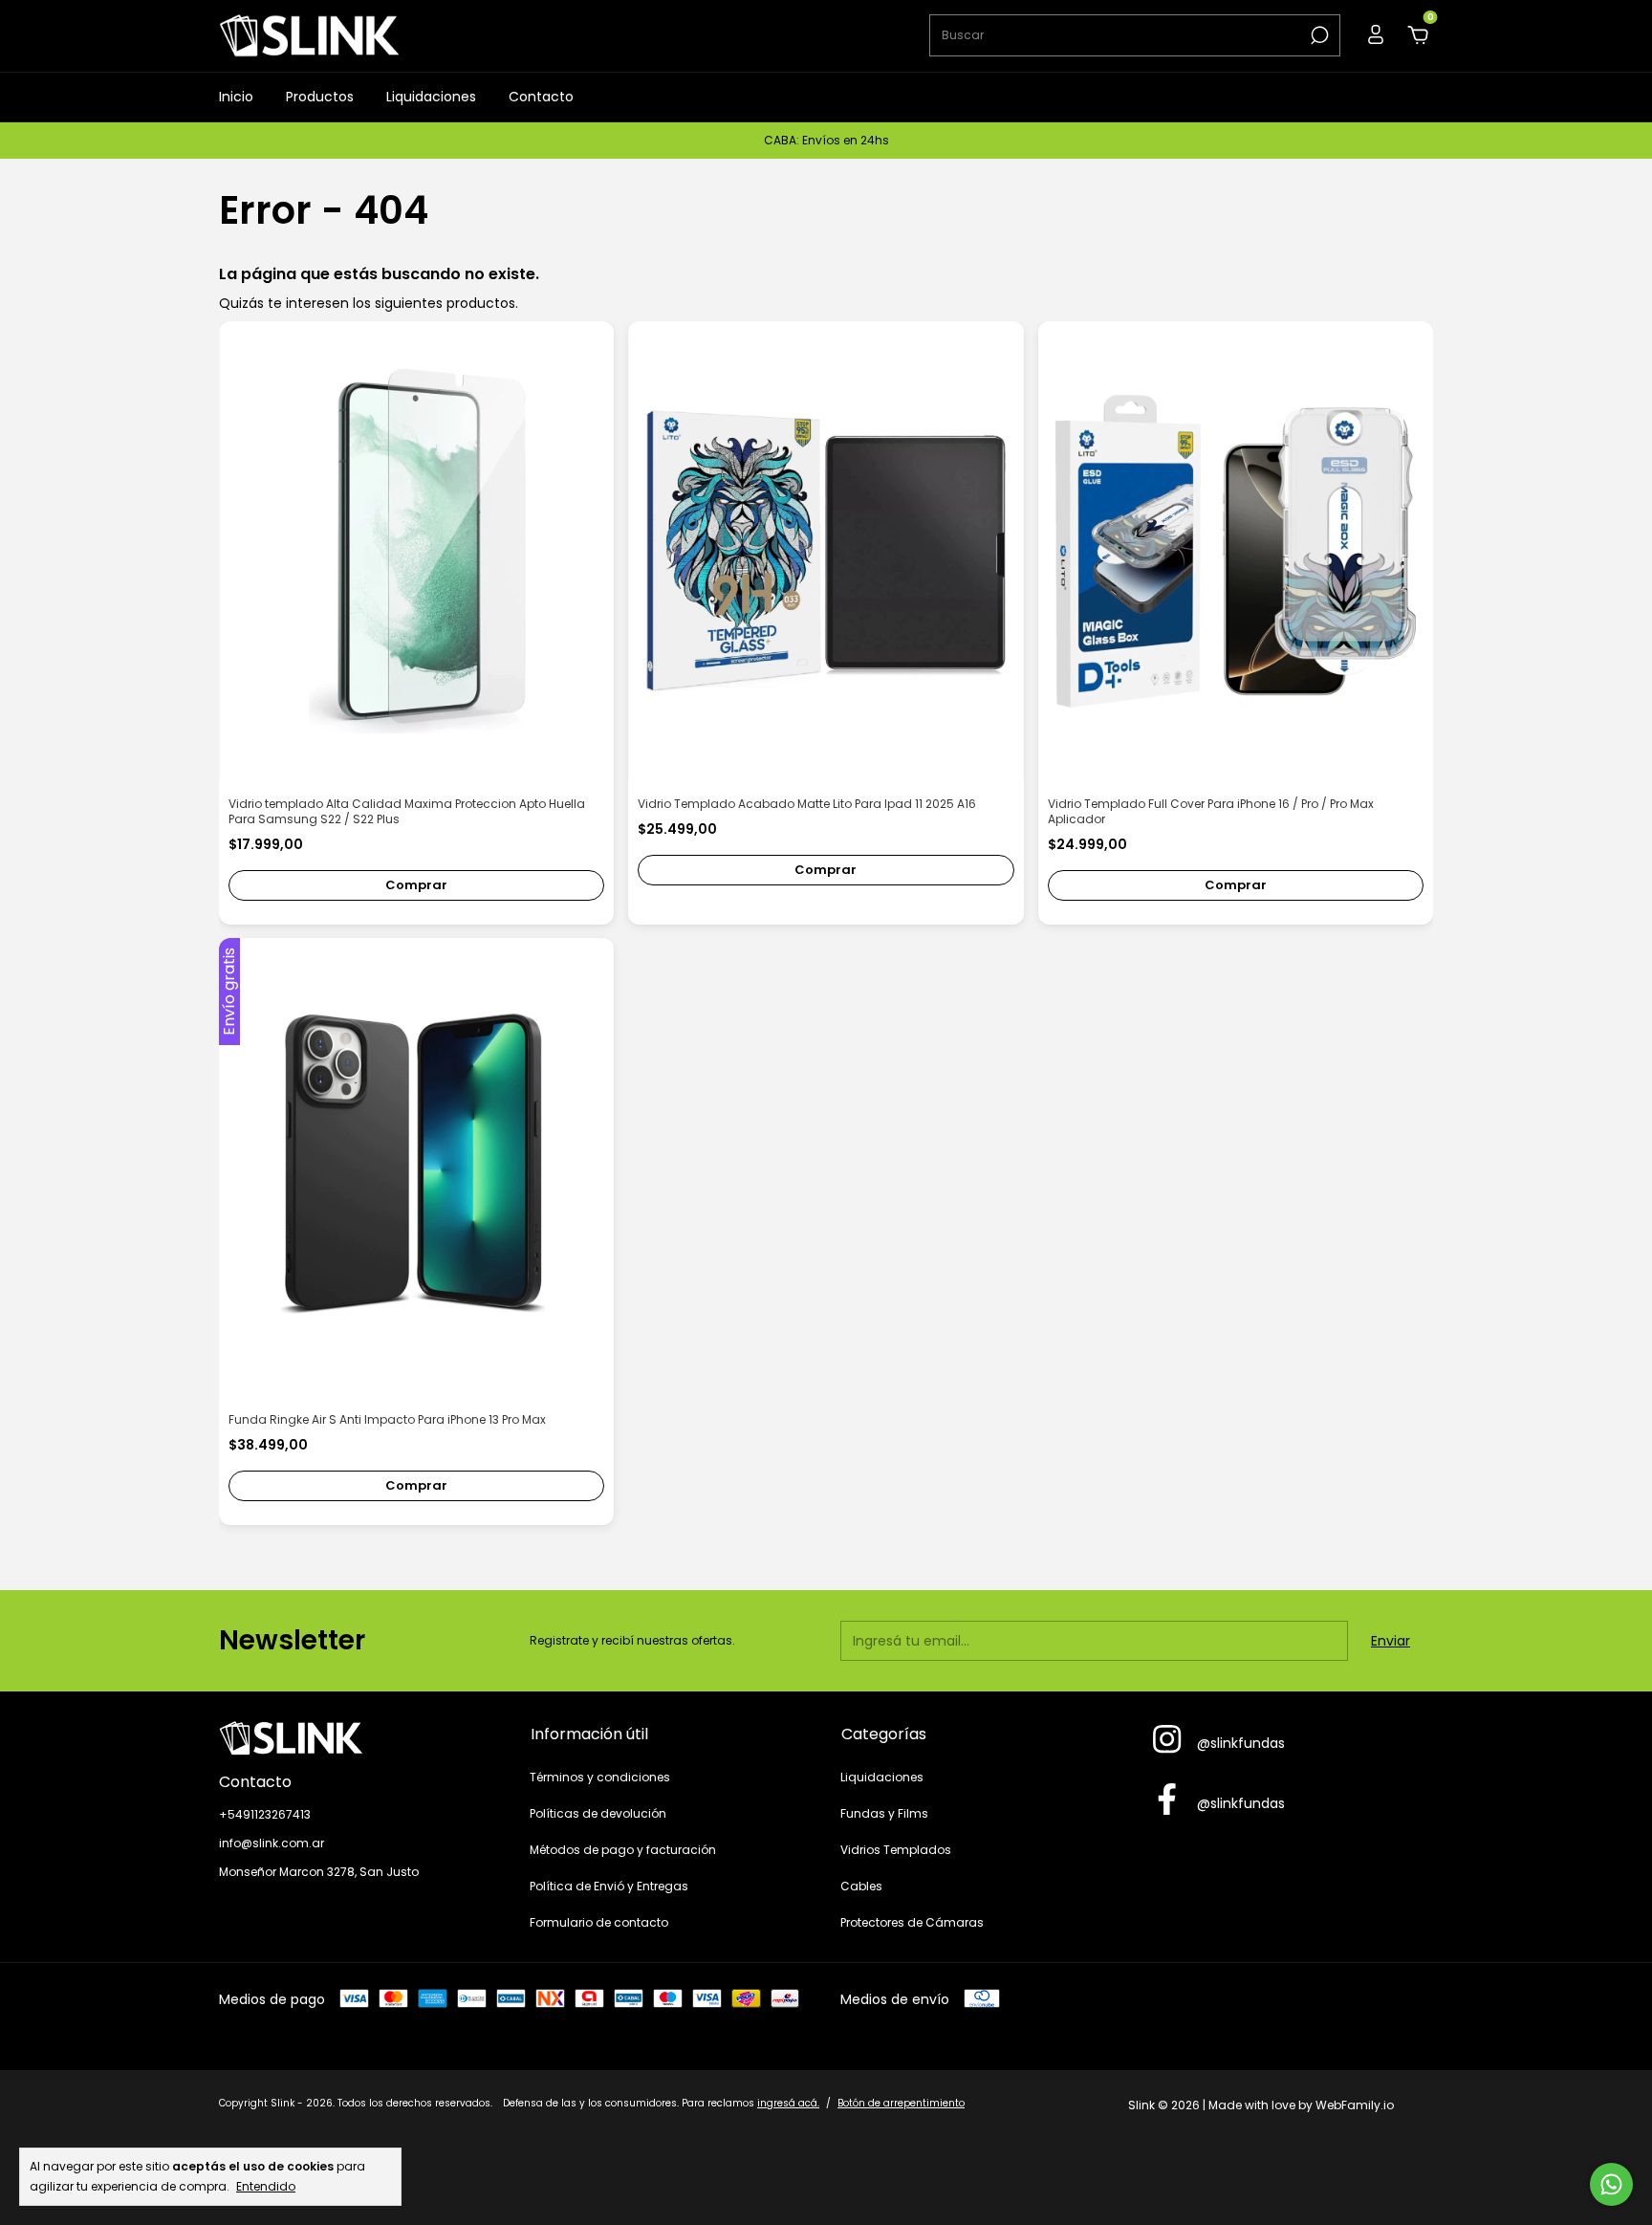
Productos (320, 97)
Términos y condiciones (600, 1777)
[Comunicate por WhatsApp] (1611, 2184)
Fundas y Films (884, 1813)
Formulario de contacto (599, 1922)
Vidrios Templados (896, 1850)
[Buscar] (1318, 35)
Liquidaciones (431, 97)
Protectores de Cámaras (912, 1922)
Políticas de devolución (598, 1813)
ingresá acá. (788, 2103)
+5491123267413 (265, 1814)
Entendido (266, 2186)
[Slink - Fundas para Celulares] (360, 1738)
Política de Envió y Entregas (609, 1886)
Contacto (541, 97)
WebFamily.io (1355, 2105)
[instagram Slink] (1167, 1740)
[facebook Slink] (1167, 1800)
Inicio (236, 97)
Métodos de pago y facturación (623, 1850)
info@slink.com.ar (272, 1843)
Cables (861, 1886)
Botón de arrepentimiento (901, 2103)
